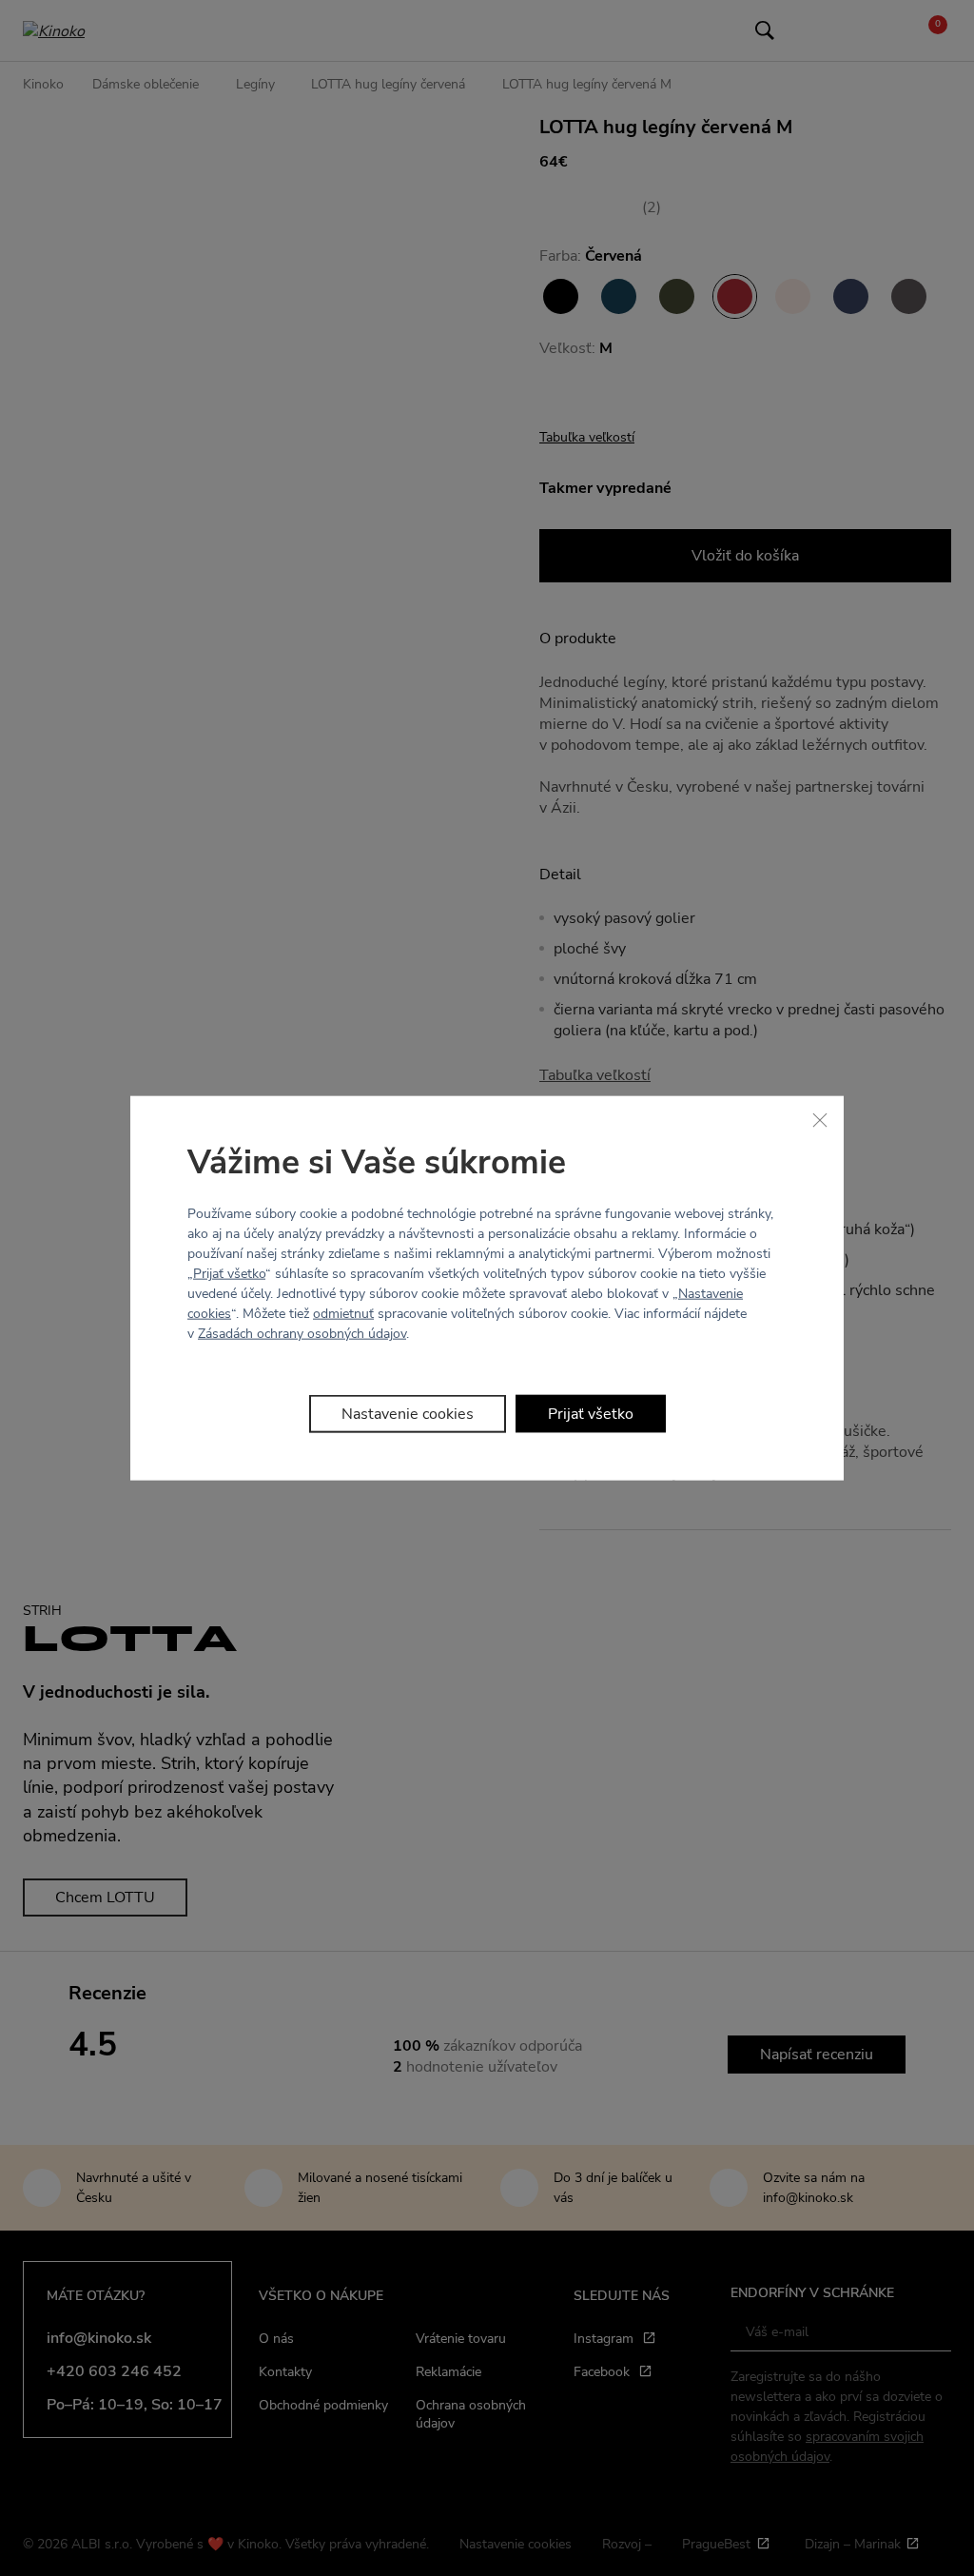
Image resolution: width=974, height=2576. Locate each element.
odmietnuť (343, 1314)
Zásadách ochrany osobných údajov (302, 1334)
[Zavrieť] (820, 1119)
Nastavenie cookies (408, 1414)
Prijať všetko (229, 1274)
